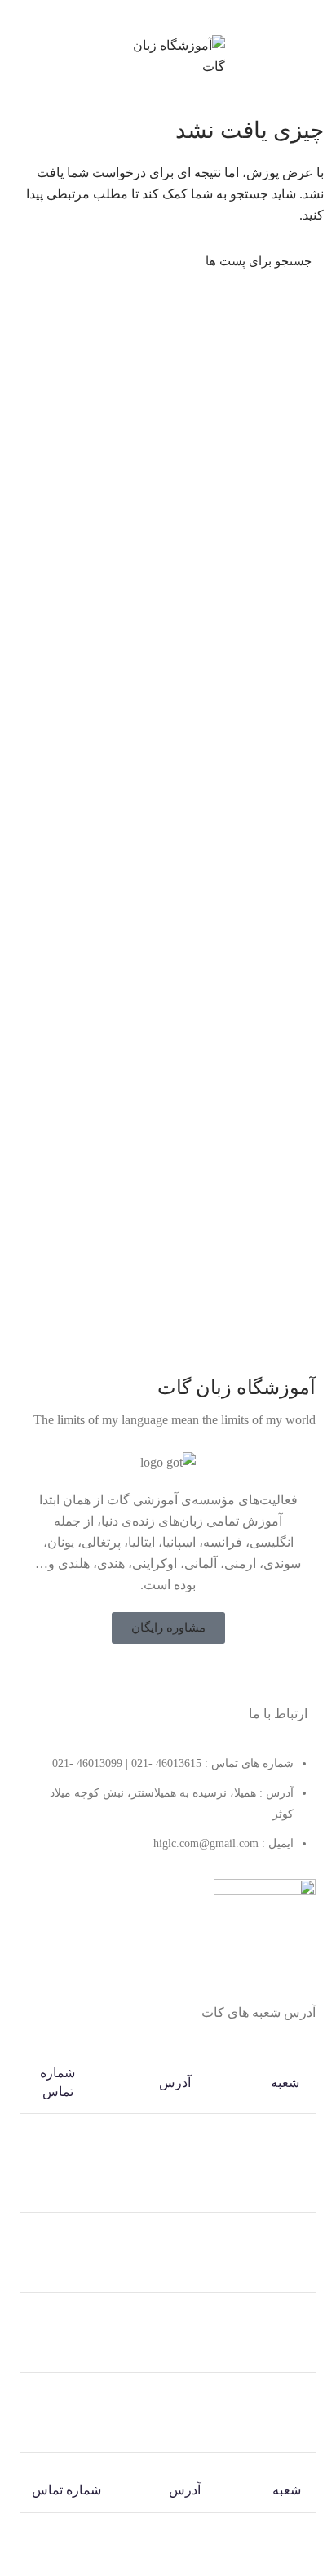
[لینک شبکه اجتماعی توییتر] (179, 1676)
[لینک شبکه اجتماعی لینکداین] (177, 16)
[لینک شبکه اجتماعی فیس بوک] (200, 1676)
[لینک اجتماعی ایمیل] (196, 16)
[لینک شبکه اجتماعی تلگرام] (140, 16)
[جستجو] (34, 261)
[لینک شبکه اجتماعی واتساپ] (159, 16)
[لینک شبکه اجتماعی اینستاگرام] (157, 1676)
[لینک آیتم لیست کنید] (168, 1812)
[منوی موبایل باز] (316, 56)
